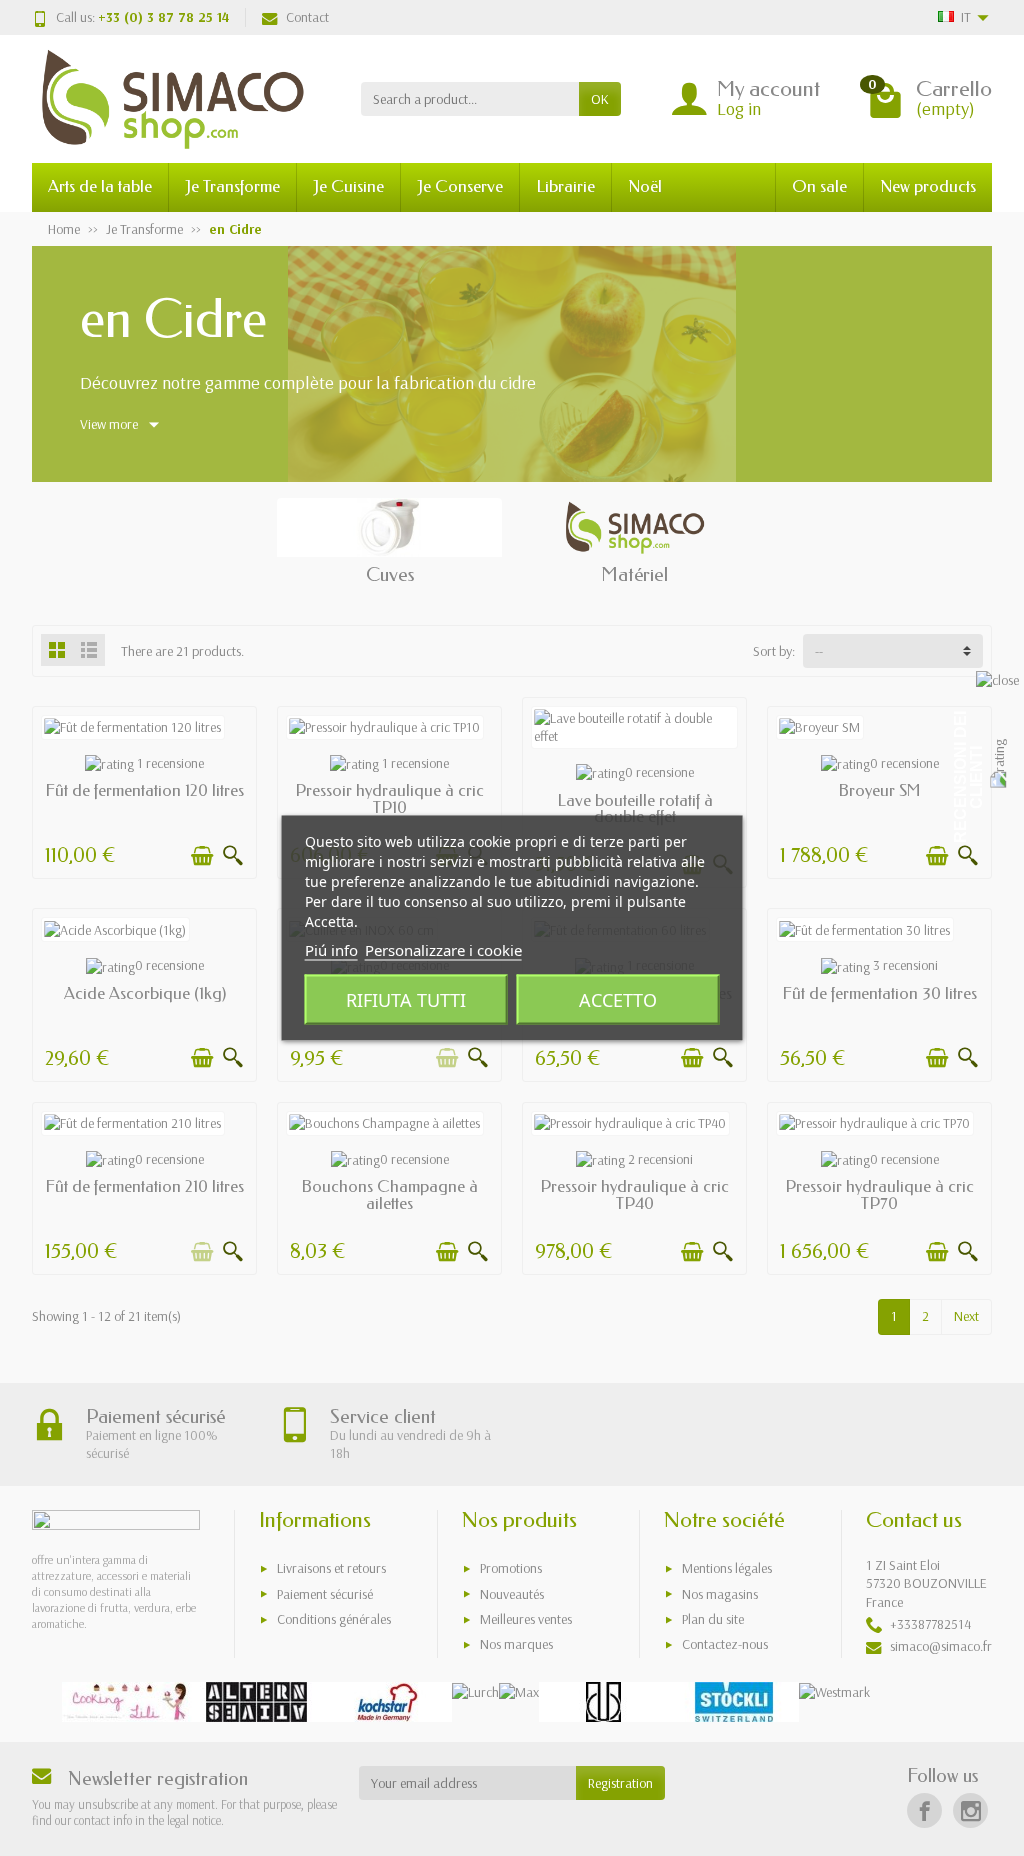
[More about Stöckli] (734, 1702)
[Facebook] (924, 1810)
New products (928, 186)
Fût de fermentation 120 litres (144, 790)
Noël (645, 186)
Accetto (618, 1000)
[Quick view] (233, 856)
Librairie (565, 186)
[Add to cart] (202, 856)
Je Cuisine (348, 186)
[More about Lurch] (475, 1692)
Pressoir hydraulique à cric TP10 (389, 799)
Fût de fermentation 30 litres (879, 993)
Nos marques (516, 1644)
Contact (307, 17)
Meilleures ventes (526, 1619)
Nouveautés (512, 1594)
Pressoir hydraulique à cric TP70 (879, 1195)
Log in (739, 108)
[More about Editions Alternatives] (257, 1702)
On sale (819, 186)
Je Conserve (460, 186)
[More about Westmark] (834, 1692)
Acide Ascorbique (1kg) (145, 993)
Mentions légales (727, 1568)
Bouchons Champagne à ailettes (389, 1195)
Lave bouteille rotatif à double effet (635, 809)
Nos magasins (720, 1594)
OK (600, 99)
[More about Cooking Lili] (127, 1702)
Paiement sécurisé (325, 1594)
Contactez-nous (725, 1644)
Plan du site (713, 1619)
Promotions (511, 1568)
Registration (620, 1783)
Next (966, 1316)
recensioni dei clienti (968, 777)
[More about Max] (519, 1692)
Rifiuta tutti (406, 1000)
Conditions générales (334, 1619)
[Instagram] (970, 1810)
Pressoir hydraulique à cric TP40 (634, 1195)
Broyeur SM (879, 790)
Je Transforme (232, 186)
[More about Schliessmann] (604, 1702)
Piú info (331, 950)
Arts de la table (100, 186)
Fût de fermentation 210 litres (144, 1186)
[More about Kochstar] (387, 1702)
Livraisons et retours (331, 1568)
